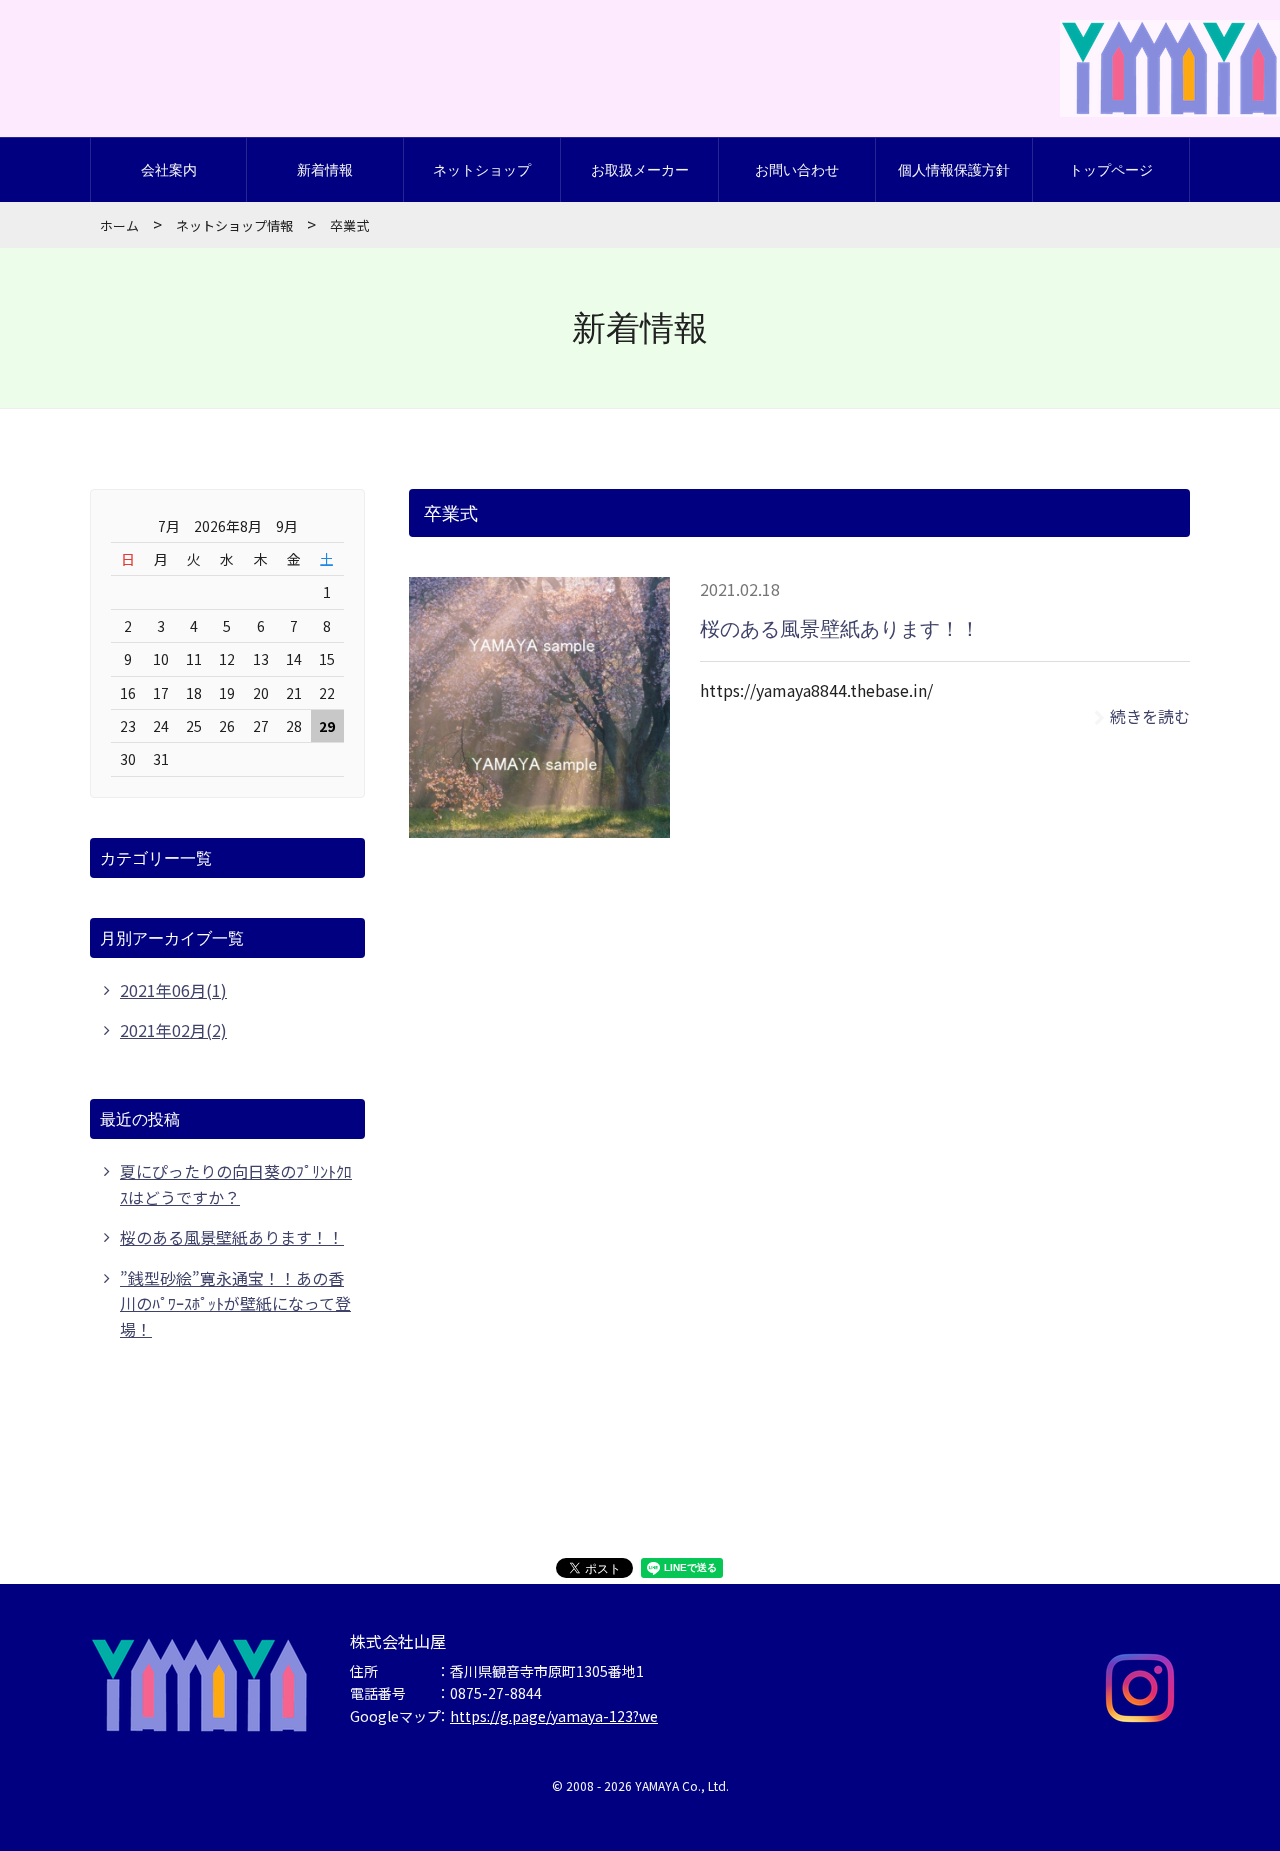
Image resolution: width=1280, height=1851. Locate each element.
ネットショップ (482, 169)
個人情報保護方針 (954, 169)
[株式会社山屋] (1170, 91)
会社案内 (169, 169)
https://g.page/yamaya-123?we (554, 1716)
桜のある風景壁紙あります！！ (840, 628)
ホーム (119, 225)
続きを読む (1150, 716)
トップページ (1111, 169)
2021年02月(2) (173, 1030)
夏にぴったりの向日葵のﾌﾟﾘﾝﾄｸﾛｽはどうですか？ (236, 1184)
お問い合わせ (797, 169)
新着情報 (325, 169)
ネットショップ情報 (234, 225)
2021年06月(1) (173, 990)
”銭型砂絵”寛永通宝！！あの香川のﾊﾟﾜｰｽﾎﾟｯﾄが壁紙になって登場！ (235, 1303)
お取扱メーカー (640, 169)
